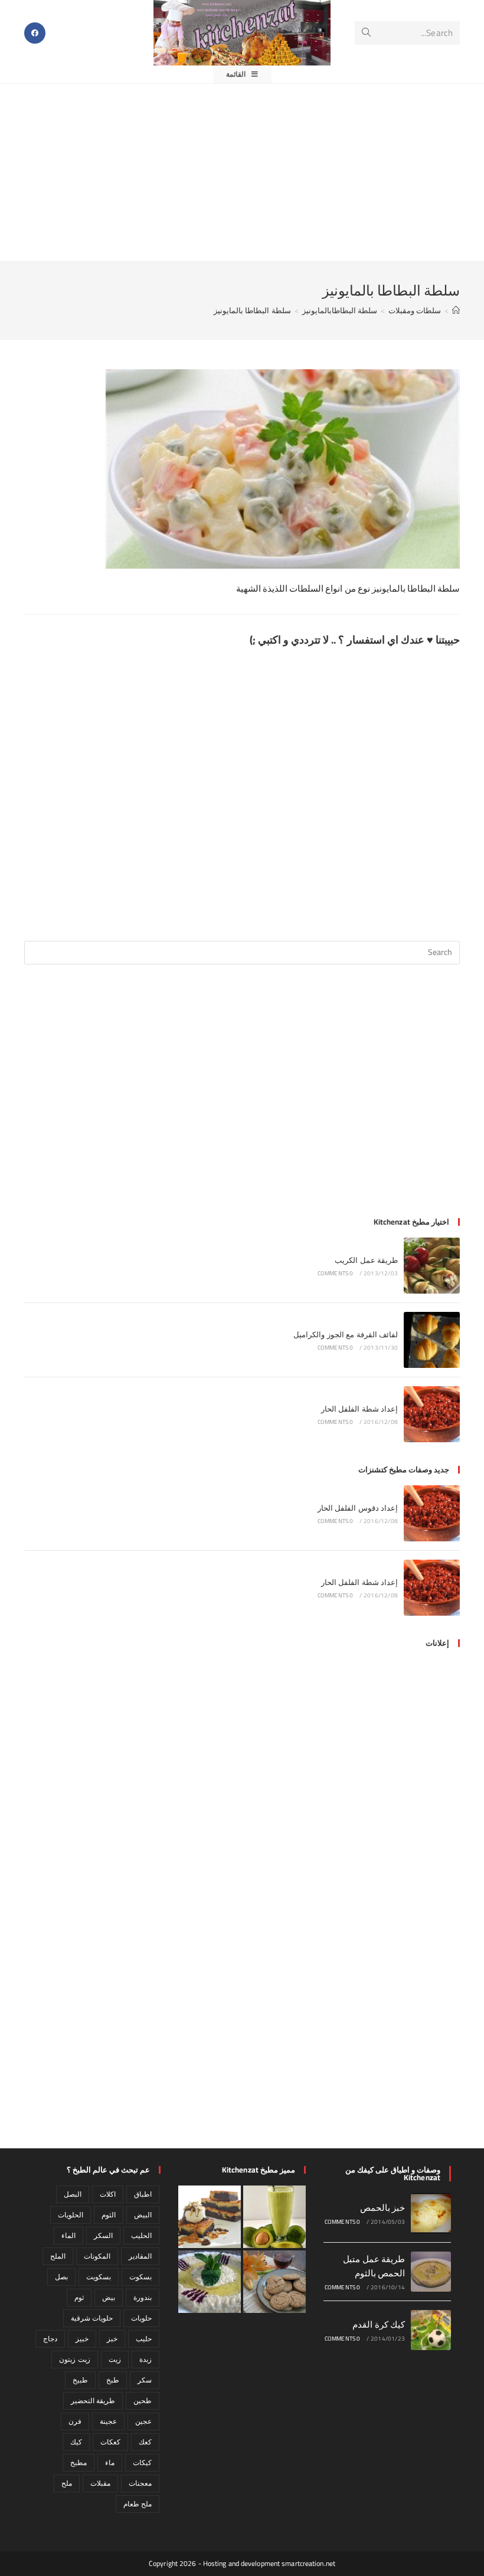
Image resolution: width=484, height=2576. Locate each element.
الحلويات (71, 2215)
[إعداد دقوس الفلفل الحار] (432, 1513)
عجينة (108, 2421)
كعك (145, 2442)
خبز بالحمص (382, 2208)
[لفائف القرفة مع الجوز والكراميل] (432, 1340)
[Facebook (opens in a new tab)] (35, 33)
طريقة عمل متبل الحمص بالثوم (374, 2266)
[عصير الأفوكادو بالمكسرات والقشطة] (274, 2217)
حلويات (141, 2318)
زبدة (145, 2359)
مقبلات (100, 2483)
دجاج (50, 2339)
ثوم (79, 2297)
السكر (103, 2235)
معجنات (140, 2483)
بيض (109, 2297)
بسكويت (99, 2277)
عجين (143, 2421)
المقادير (140, 2256)
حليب (144, 2339)
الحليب (141, 2235)
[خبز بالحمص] (431, 2213)
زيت (115, 2359)
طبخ (113, 2380)
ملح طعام (138, 2504)
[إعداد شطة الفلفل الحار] (432, 1414)
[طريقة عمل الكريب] (432, 1266)
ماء (110, 2462)
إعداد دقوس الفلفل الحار (358, 1508)
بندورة (143, 2297)
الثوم (109, 2215)
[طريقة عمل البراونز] (210, 2217)
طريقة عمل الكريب (366, 1260)
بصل (61, 2277)
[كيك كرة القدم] (431, 2330)
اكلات (108, 2194)
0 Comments (336, 1273)
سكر (145, 2380)
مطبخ (79, 2462)
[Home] (456, 310)
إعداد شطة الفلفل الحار (359, 1409)
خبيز (82, 2339)
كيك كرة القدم (379, 2324)
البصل (73, 2194)
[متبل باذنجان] (210, 2282)
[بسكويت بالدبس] (274, 2282)
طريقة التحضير (93, 2401)
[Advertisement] (242, 172)
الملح (58, 2256)
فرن (75, 2421)
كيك (76, 2442)
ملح (67, 2483)
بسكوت (140, 2277)
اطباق (143, 2194)
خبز (112, 2339)
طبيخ (80, 2380)
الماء (68, 2235)
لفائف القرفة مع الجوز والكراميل (346, 1334)
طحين (143, 2401)
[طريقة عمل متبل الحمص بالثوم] (431, 2272)
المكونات (97, 2256)
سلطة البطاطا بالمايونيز (252, 310)
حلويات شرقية (92, 2318)
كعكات (110, 2442)
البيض (143, 2215)
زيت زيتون (74, 2359)
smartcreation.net (308, 2563)
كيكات (142, 2462)
